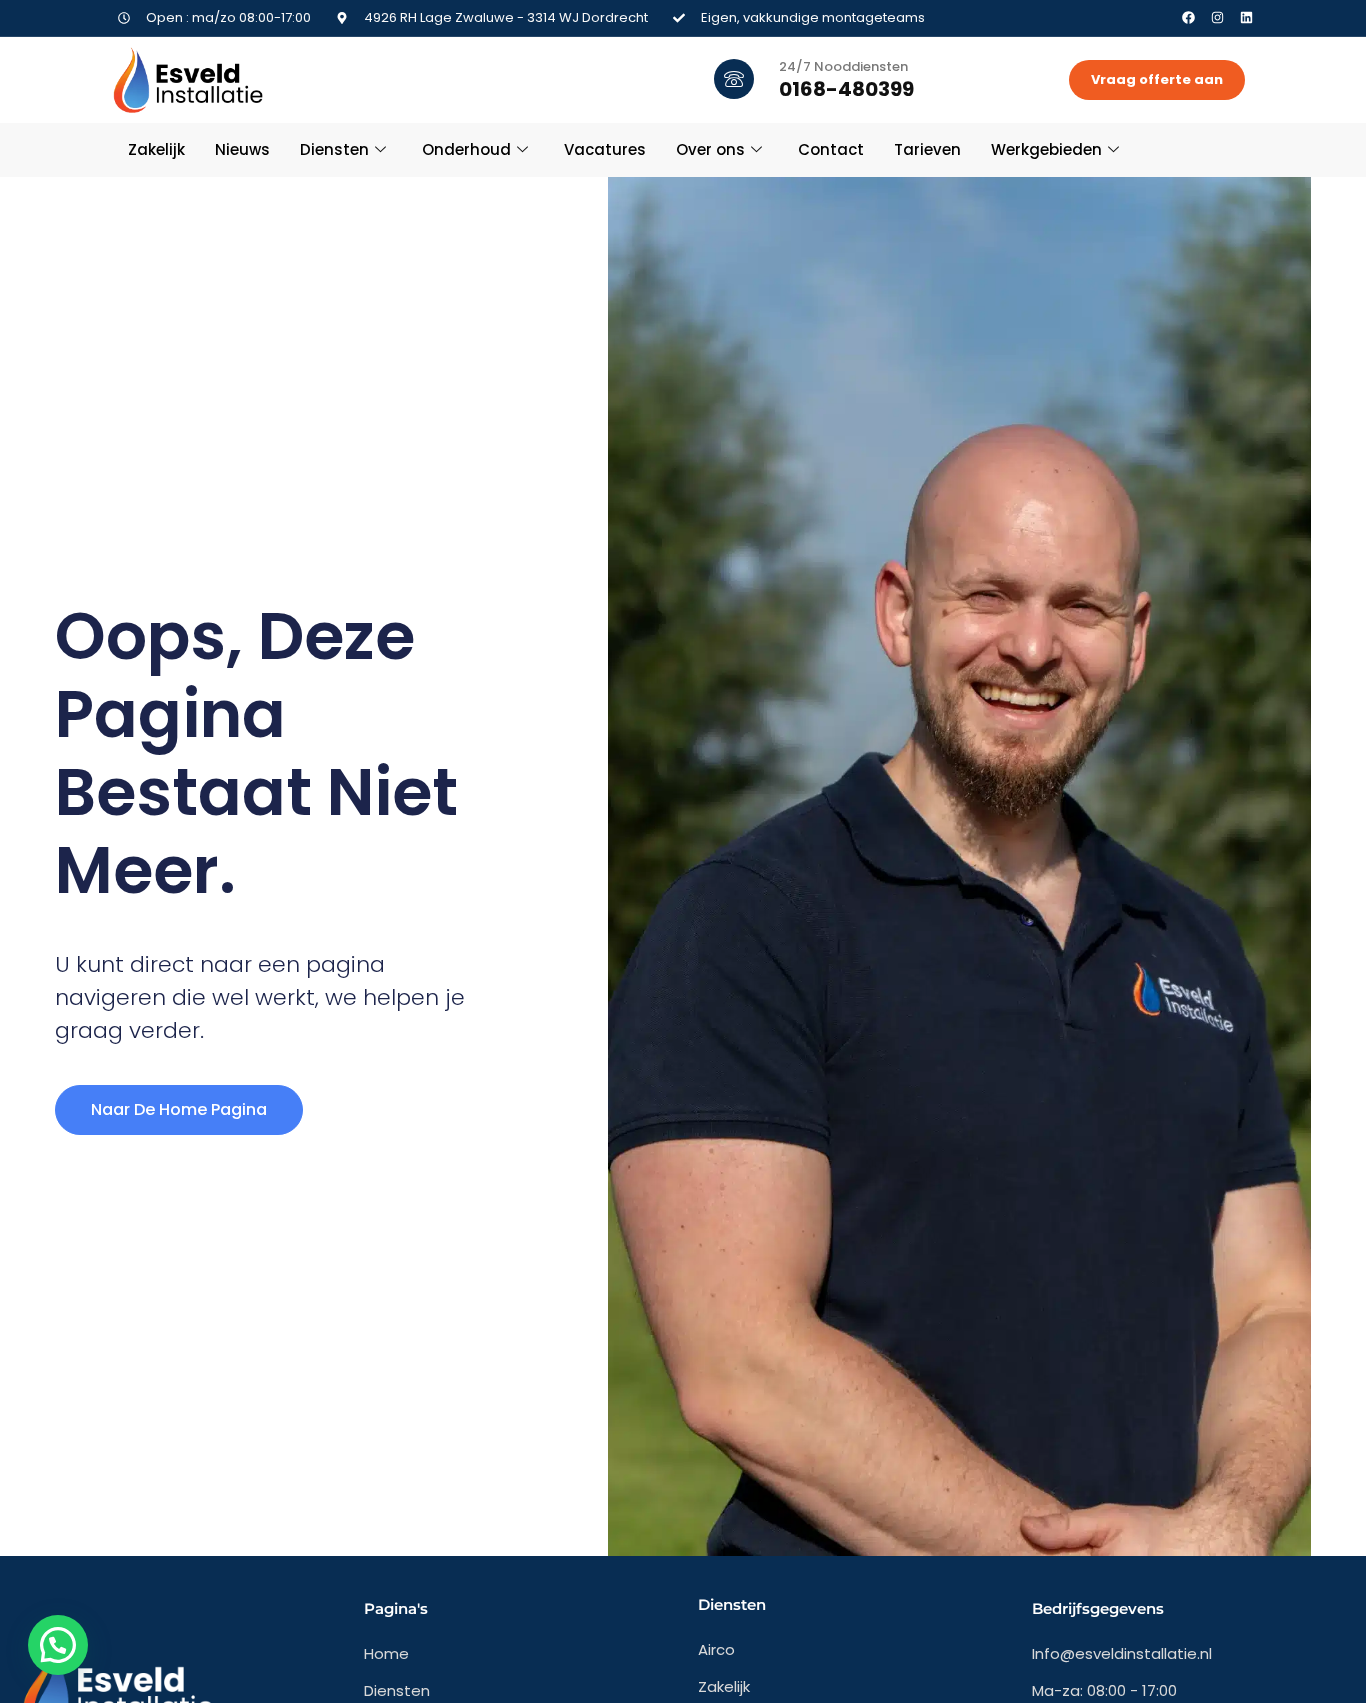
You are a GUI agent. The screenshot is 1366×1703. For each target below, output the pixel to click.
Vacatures (605, 149)
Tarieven (927, 149)
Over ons (710, 149)
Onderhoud (466, 149)
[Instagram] (1217, 17)
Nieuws (242, 149)
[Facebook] (1188, 17)
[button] (58, 1645)
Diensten (334, 149)
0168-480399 (846, 89)
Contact (831, 149)
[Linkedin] (1246, 17)
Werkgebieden (1046, 149)
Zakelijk (156, 149)
